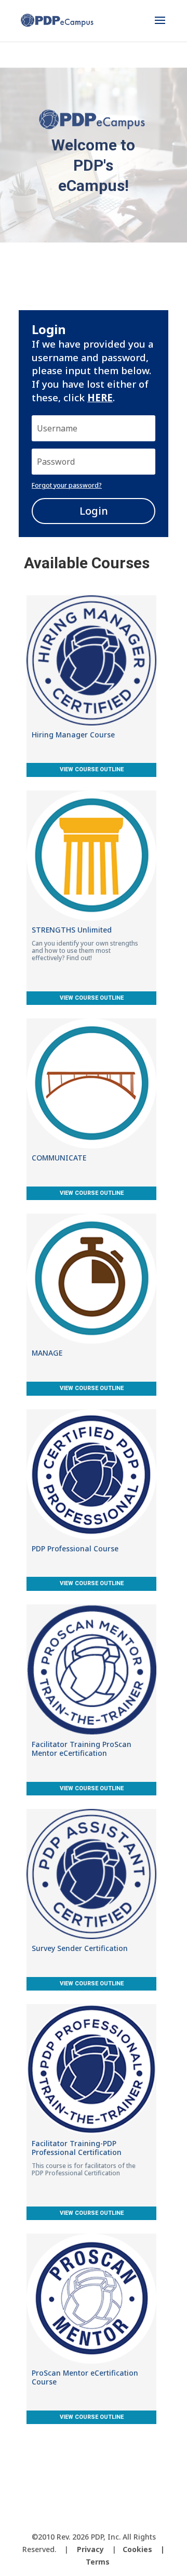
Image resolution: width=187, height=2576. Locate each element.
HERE (100, 397)
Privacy (90, 2549)
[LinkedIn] (123, 2520)
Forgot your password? (67, 485)
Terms (98, 2562)
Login (94, 511)
